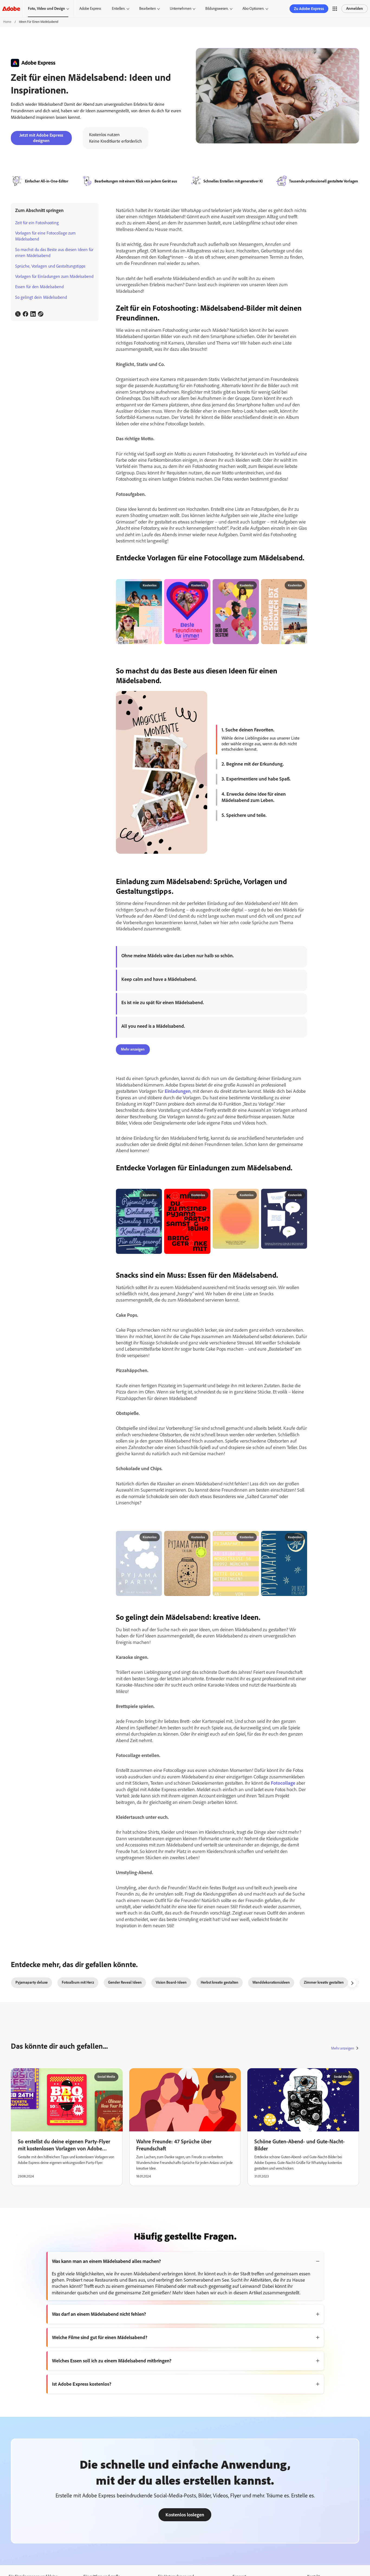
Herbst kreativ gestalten (220, 1982)
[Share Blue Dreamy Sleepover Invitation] (156, 1537)
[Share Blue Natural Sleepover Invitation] (301, 1537)
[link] (18, 314)
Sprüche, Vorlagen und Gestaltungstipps (50, 266)
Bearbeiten (147, 9)
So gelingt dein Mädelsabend (41, 297)
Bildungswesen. (217, 9)
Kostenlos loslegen (185, 2515)
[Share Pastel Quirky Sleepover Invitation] (252, 1537)
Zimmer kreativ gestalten (324, 1982)
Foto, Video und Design (46, 9)
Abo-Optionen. (253, 9)
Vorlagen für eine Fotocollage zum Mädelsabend (45, 236)
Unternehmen (181, 9)
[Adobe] (11, 9)
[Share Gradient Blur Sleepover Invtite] (252, 1195)
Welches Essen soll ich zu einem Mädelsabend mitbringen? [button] (112, 2361)
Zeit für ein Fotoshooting (37, 223)
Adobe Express (90, 9)
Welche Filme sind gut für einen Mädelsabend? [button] (100, 2337)
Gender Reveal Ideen (125, 1982)
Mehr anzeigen (343, 2048)
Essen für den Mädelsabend (39, 287)
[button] (335, 9)
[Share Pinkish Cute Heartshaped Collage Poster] (204, 586)
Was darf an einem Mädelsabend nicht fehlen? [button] (99, 2314)
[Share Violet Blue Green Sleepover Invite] (156, 1195)
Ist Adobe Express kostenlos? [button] (82, 2384)
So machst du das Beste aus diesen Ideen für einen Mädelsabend (54, 253)
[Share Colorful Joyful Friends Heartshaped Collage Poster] (252, 586)
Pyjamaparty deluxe (32, 1982)
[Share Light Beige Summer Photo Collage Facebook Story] (301, 586)
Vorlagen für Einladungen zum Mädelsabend (54, 276)
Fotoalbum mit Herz (78, 1982)
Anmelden (355, 9)
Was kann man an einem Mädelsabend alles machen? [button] (106, 2261)
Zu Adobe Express (309, 9)
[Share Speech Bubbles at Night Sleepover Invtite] (301, 1195)
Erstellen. (119, 9)
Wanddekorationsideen (271, 1982)
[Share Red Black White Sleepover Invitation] (204, 1195)
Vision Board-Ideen (171, 1982)
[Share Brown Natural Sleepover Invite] (204, 1537)
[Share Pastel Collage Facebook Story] (156, 586)
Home (7, 22)
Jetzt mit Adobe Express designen (41, 138)
